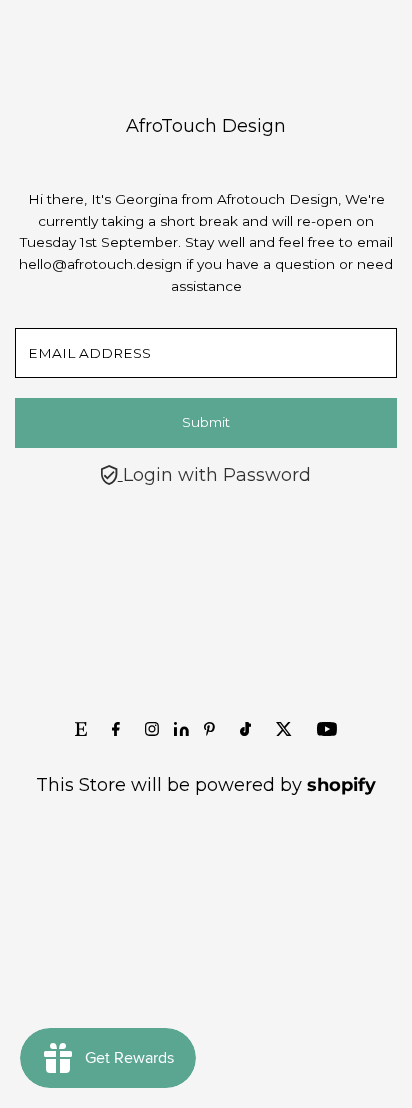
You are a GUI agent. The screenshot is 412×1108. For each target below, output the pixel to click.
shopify (341, 785)
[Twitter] (284, 730)
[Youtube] (327, 730)
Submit (206, 422)
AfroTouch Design (206, 126)
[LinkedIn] (184, 730)
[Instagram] (152, 730)
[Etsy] (81, 730)
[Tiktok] (245, 730)
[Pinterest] (209, 730)
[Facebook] (116, 730)
